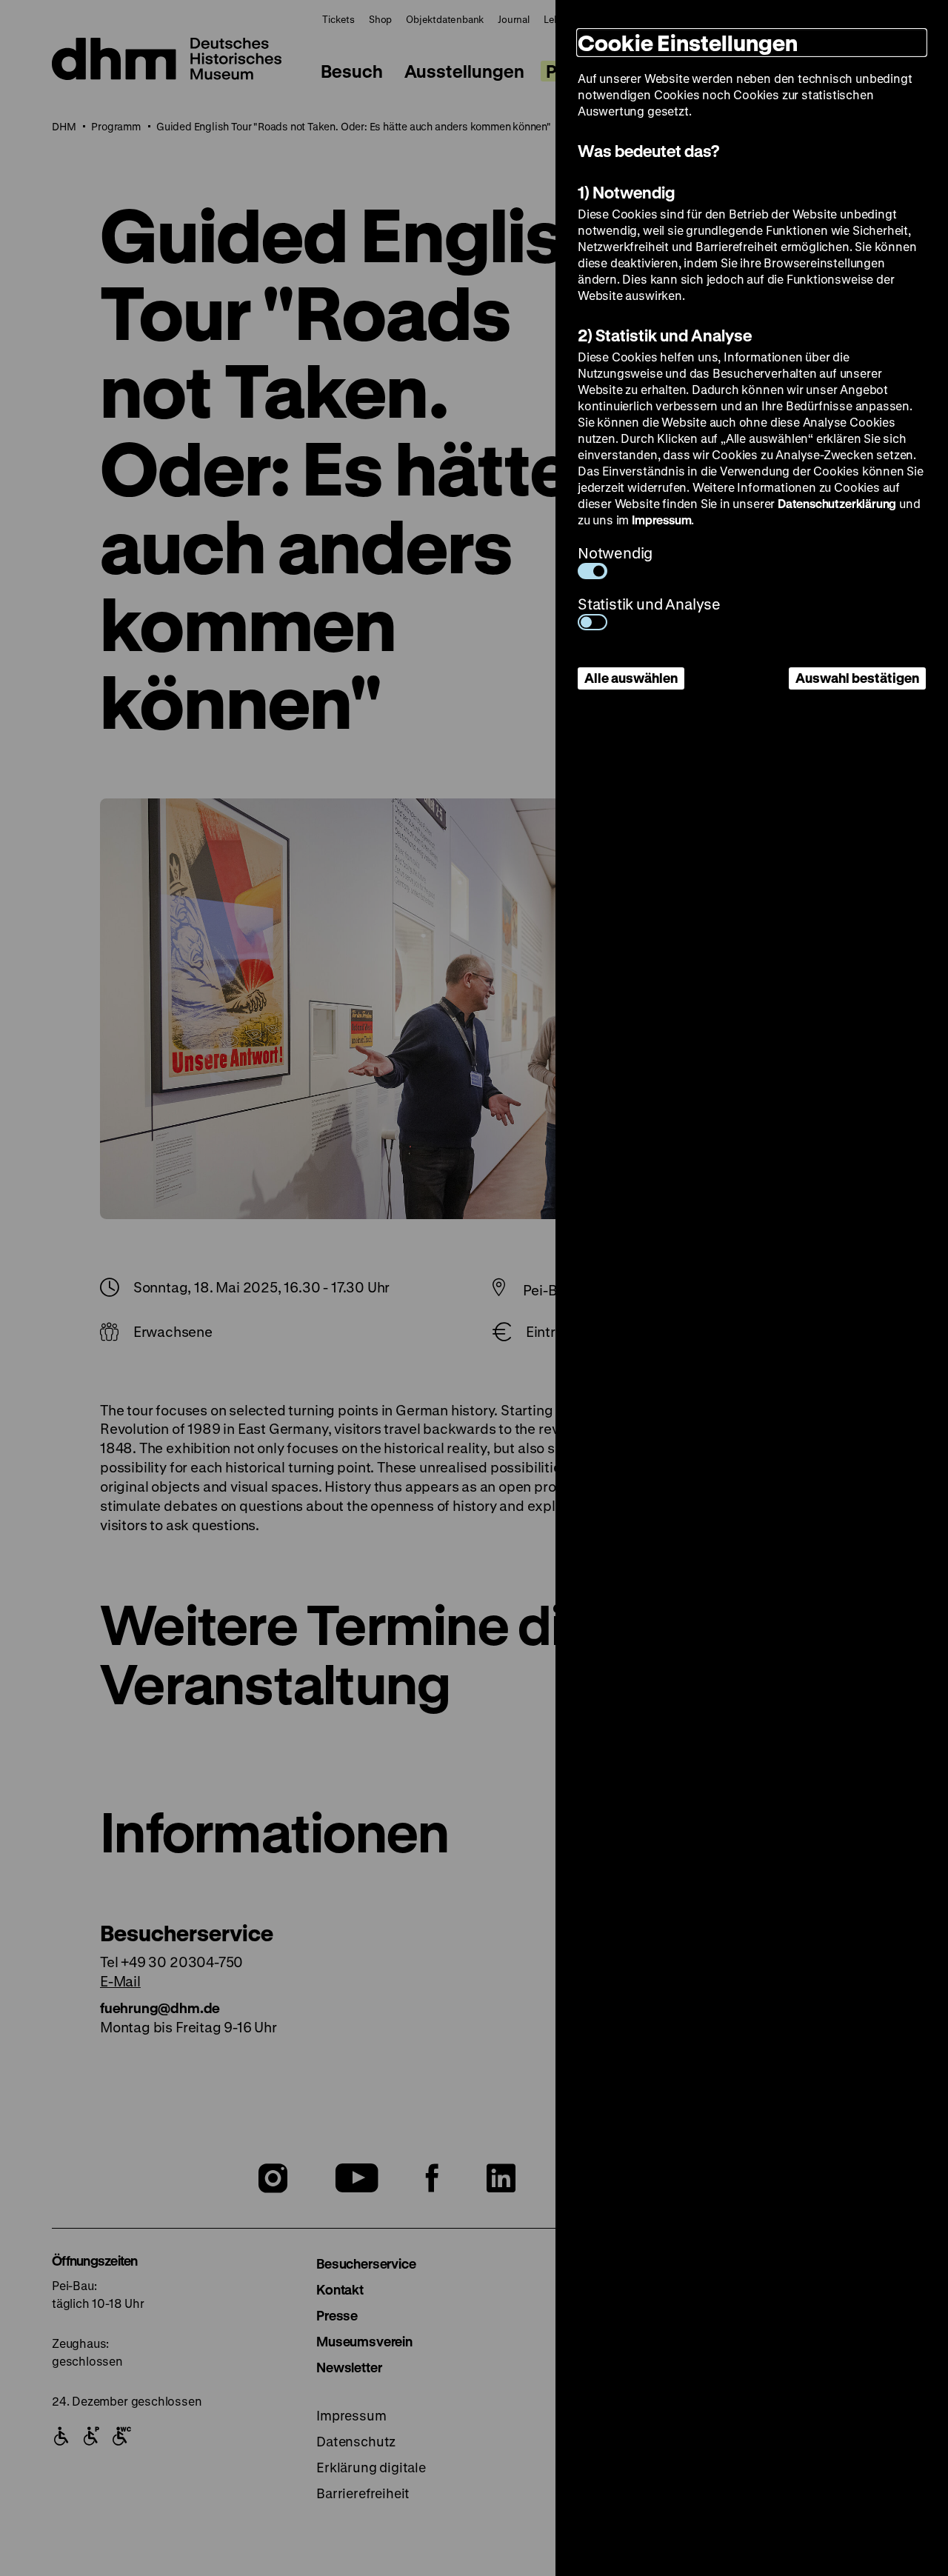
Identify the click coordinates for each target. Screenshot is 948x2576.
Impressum (661, 520)
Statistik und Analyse (649, 604)
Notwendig (615, 553)
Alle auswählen (631, 678)
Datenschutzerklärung (837, 503)
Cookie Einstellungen (688, 43)
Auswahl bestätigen (857, 678)
